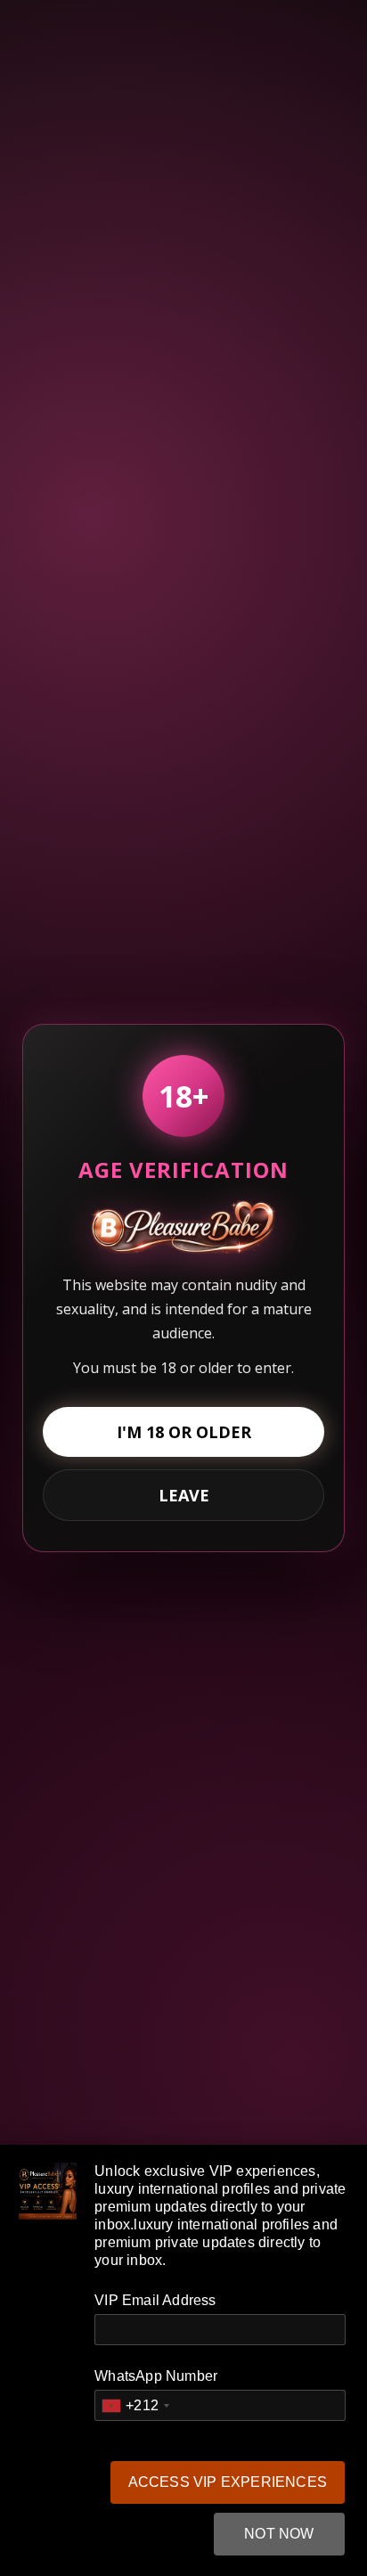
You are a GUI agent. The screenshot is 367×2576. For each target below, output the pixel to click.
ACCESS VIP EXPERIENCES (228, 2482)
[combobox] (135, 2405)
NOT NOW (279, 2534)
